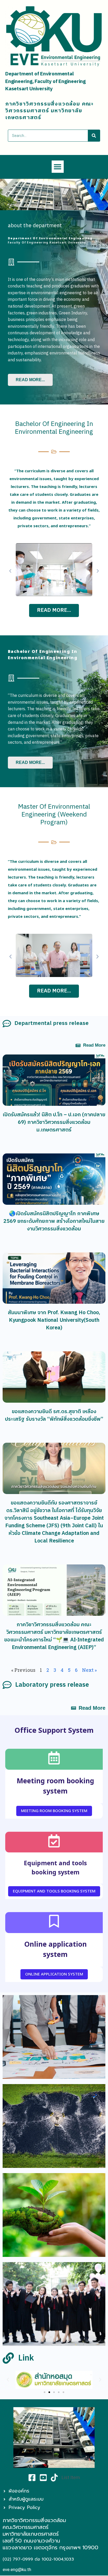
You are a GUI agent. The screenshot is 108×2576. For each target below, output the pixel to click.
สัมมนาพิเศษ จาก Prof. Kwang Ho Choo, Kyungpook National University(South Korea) (54, 1320)
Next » (89, 1670)
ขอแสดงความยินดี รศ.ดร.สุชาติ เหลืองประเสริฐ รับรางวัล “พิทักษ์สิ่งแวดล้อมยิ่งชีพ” (54, 1415)
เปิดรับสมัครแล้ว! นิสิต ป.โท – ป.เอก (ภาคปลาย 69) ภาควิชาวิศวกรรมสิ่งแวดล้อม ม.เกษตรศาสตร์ (54, 1122)
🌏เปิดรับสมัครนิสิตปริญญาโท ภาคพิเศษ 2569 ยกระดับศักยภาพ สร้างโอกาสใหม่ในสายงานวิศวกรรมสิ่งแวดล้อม (54, 1221)
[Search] (94, 136)
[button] (58, 167)
